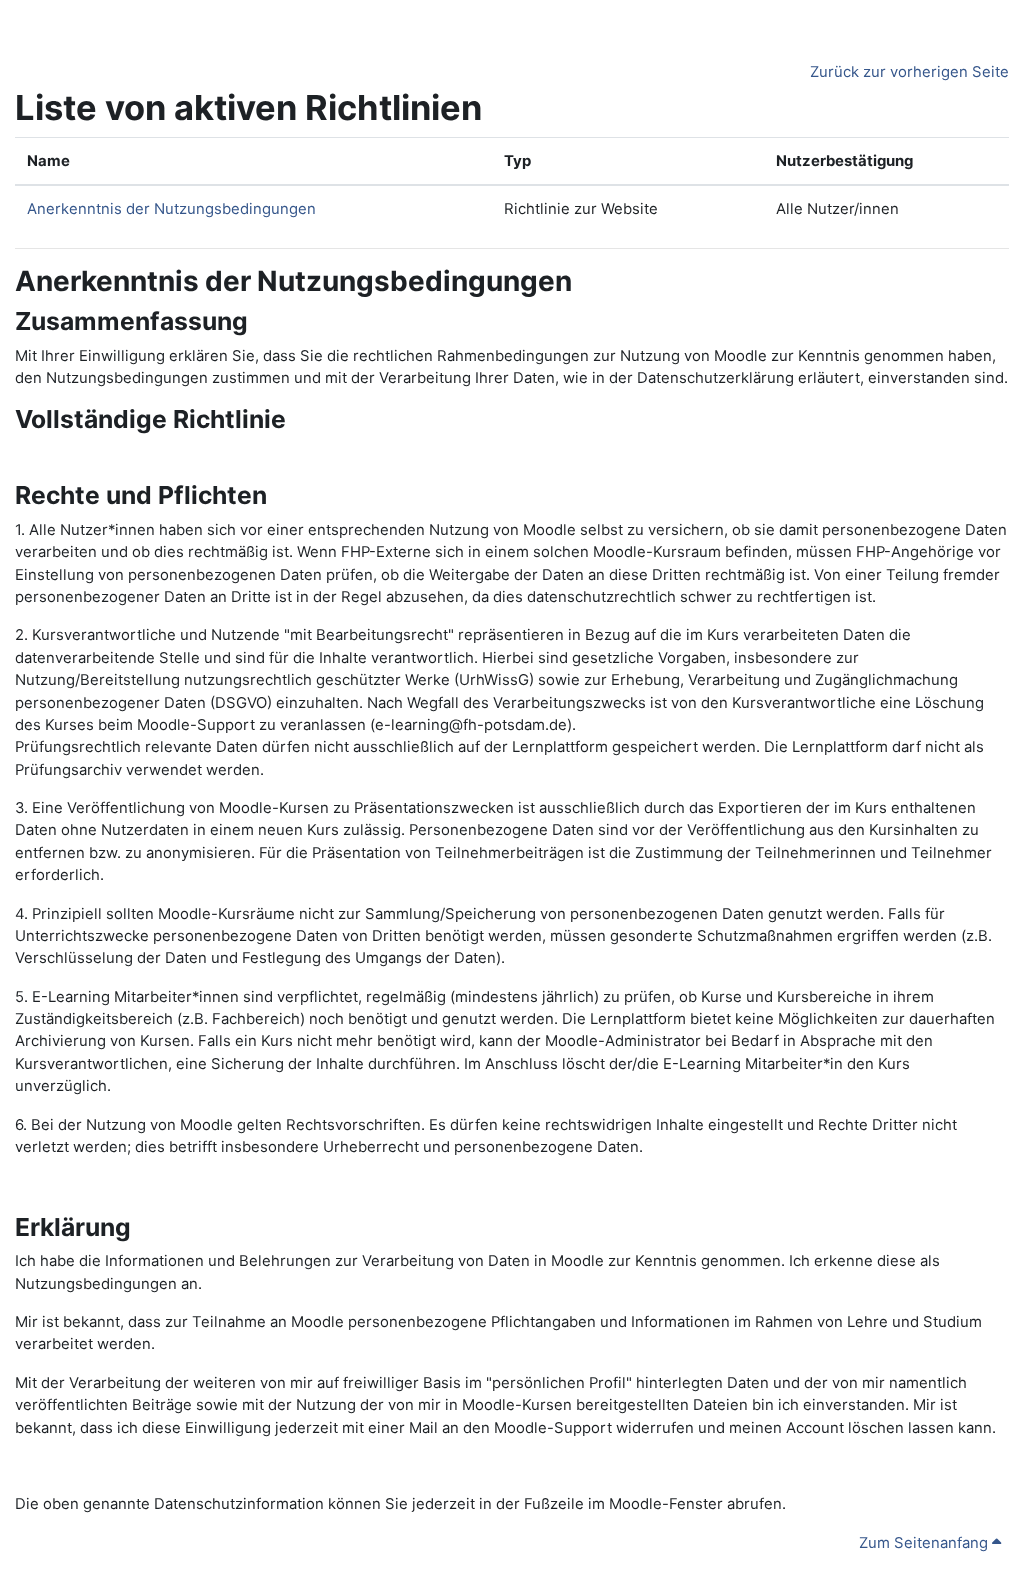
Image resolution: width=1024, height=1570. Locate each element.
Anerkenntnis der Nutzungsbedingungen (171, 209)
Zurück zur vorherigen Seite (909, 72)
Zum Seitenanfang (925, 1543)
